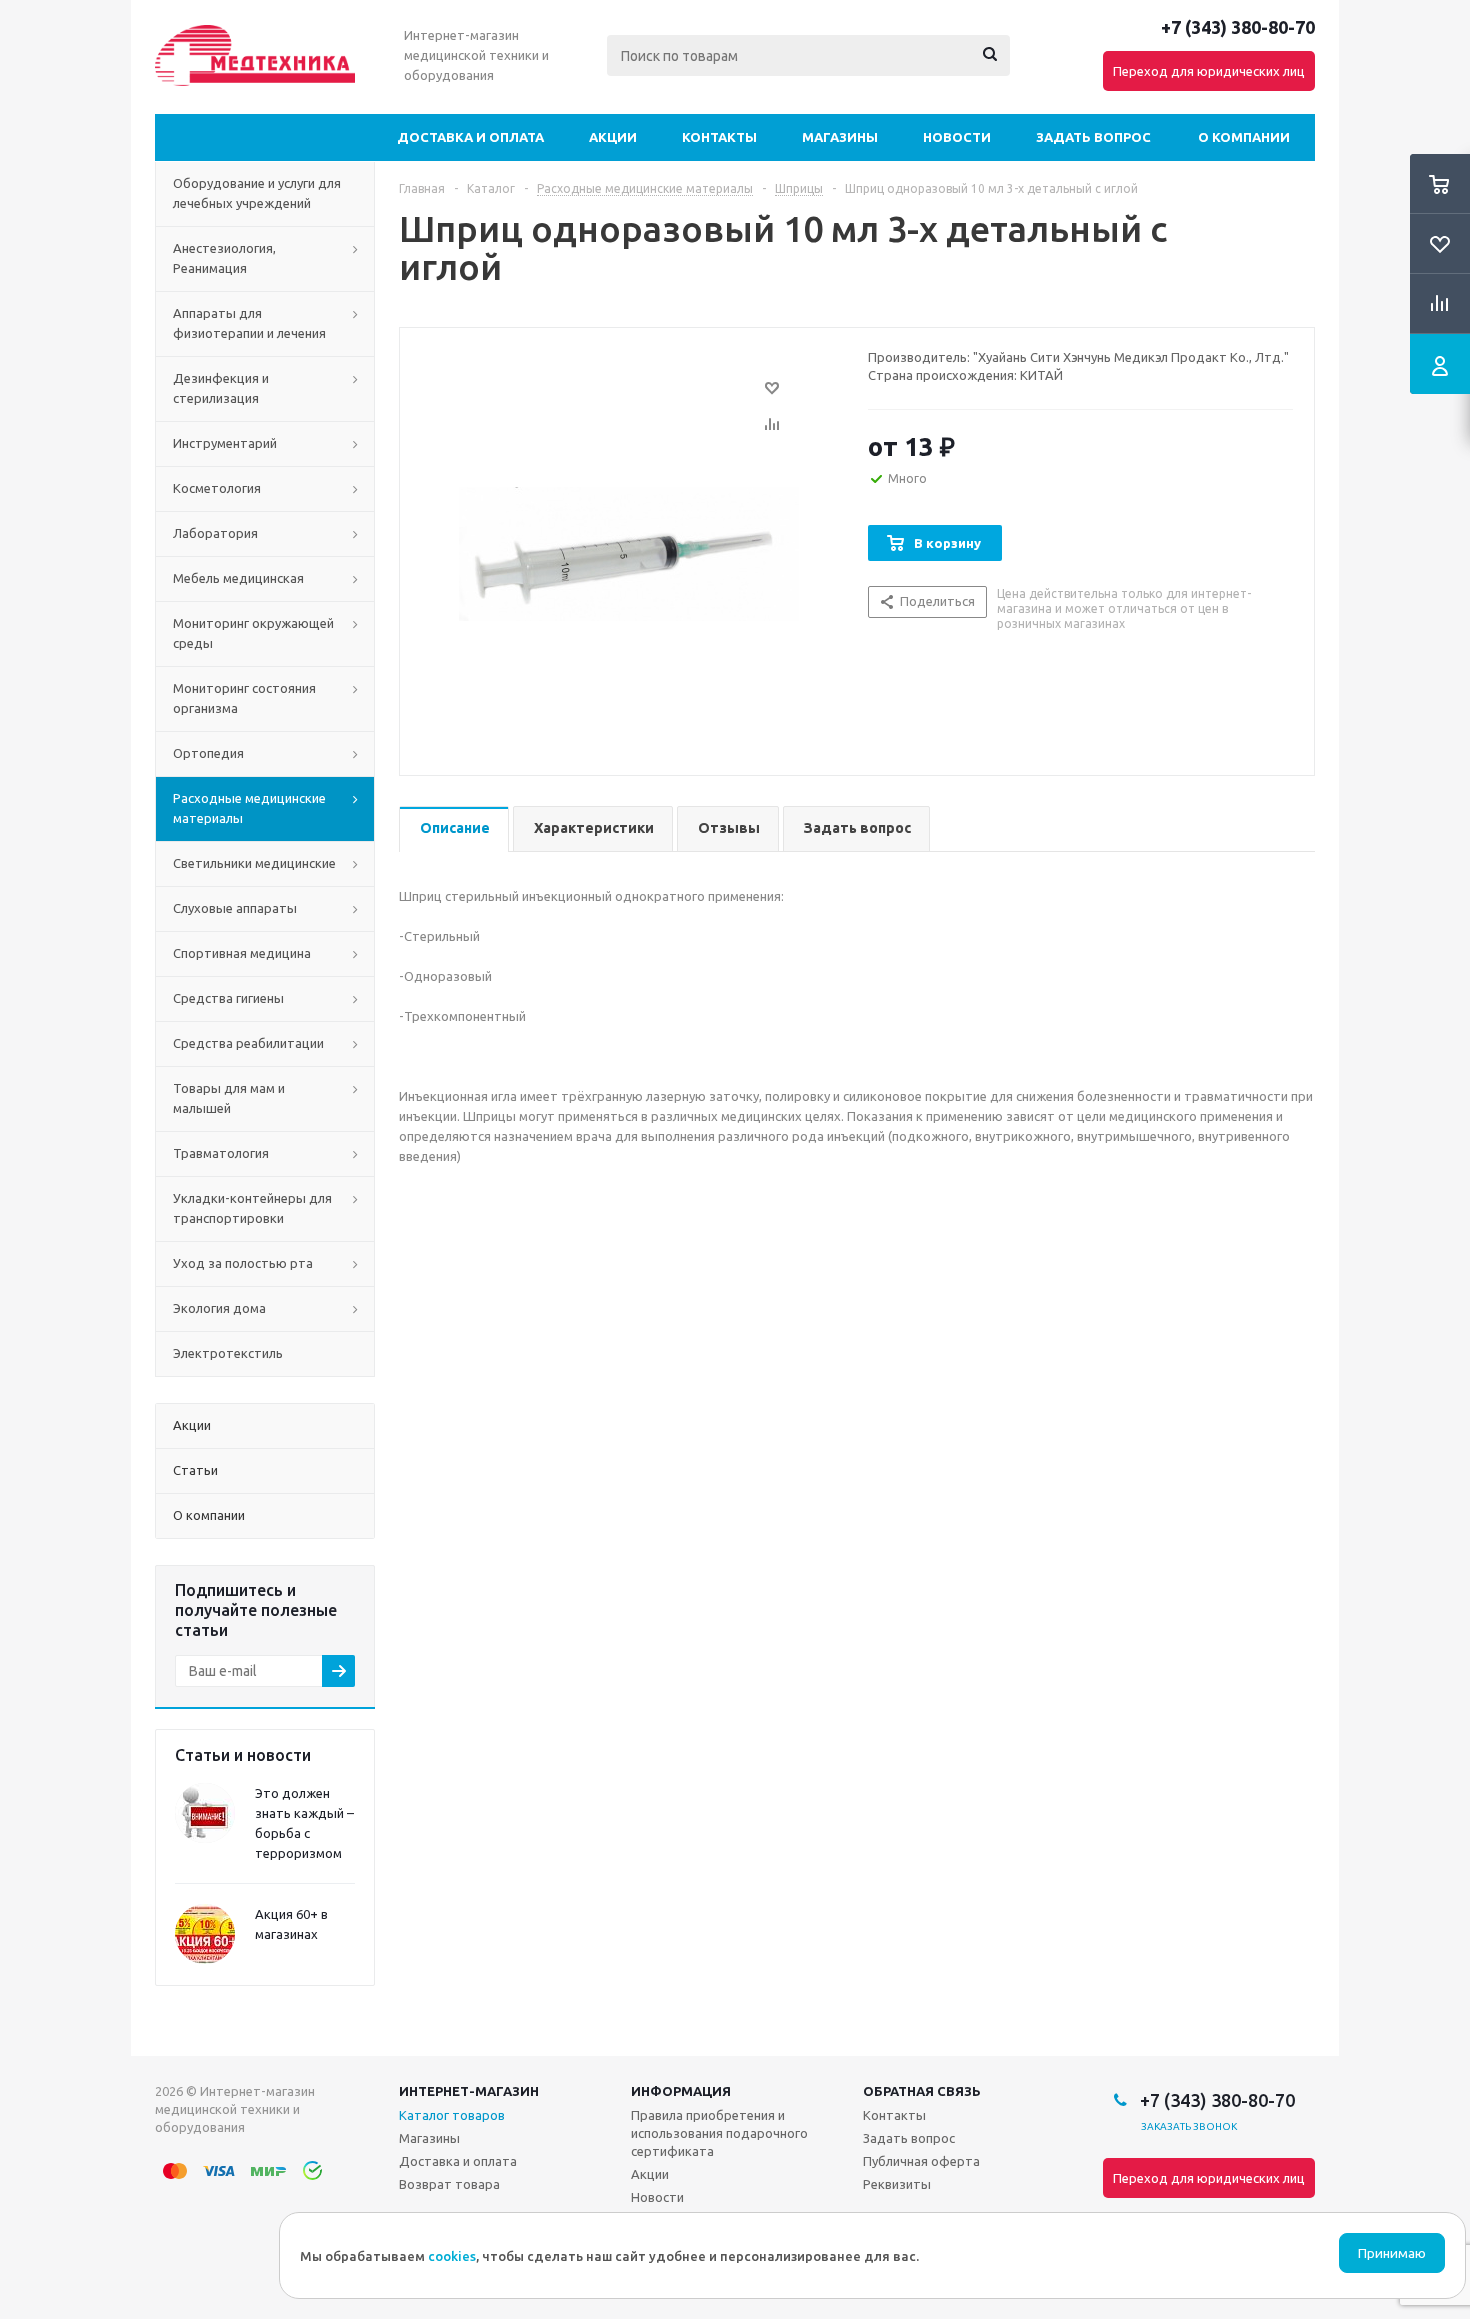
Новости (957, 137)
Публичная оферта (921, 2161)
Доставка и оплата (470, 137)
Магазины (840, 137)
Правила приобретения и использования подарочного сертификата (719, 2133)
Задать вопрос (1093, 137)
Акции (613, 137)
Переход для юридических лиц (1209, 71)
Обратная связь (922, 2091)
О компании (1244, 137)
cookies (452, 2256)
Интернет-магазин (469, 2091)
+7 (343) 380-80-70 (1238, 27)
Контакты (719, 137)
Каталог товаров (452, 2115)
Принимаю (1392, 2253)
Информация (681, 2091)
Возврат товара (449, 2184)
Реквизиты (897, 2184)
